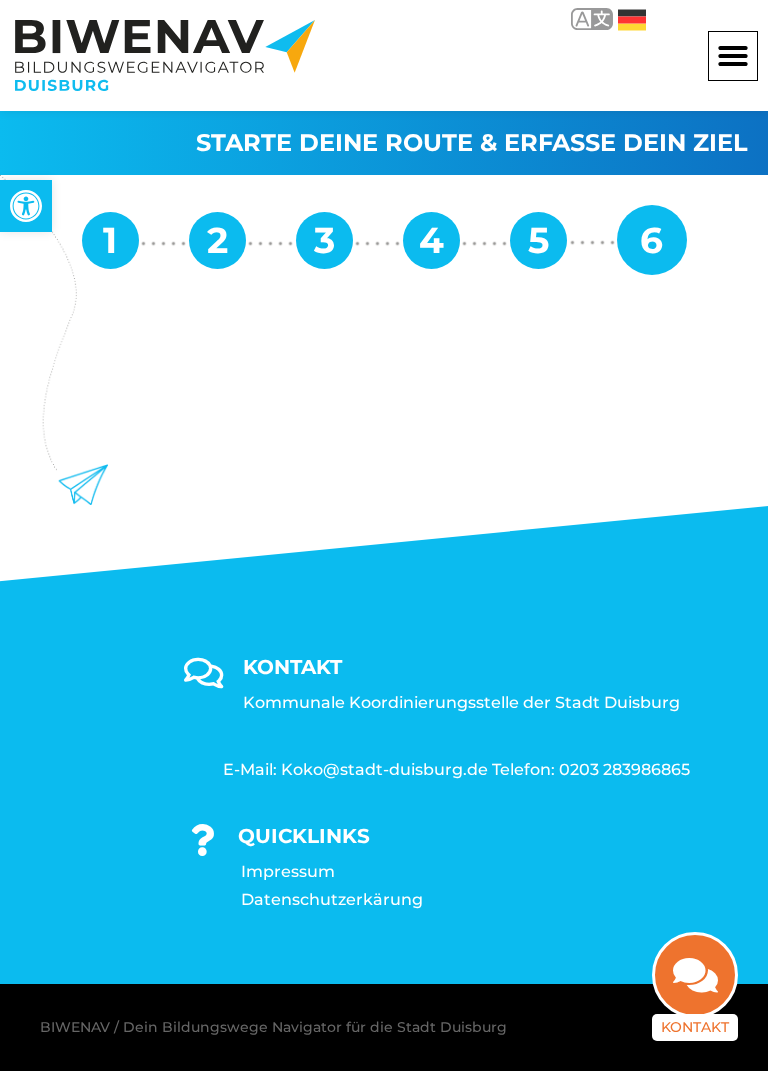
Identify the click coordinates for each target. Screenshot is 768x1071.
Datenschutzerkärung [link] (332, 899)
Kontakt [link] (695, 1027)
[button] (733, 56)
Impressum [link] (288, 871)
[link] (26, 206)
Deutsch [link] (617, 18)
